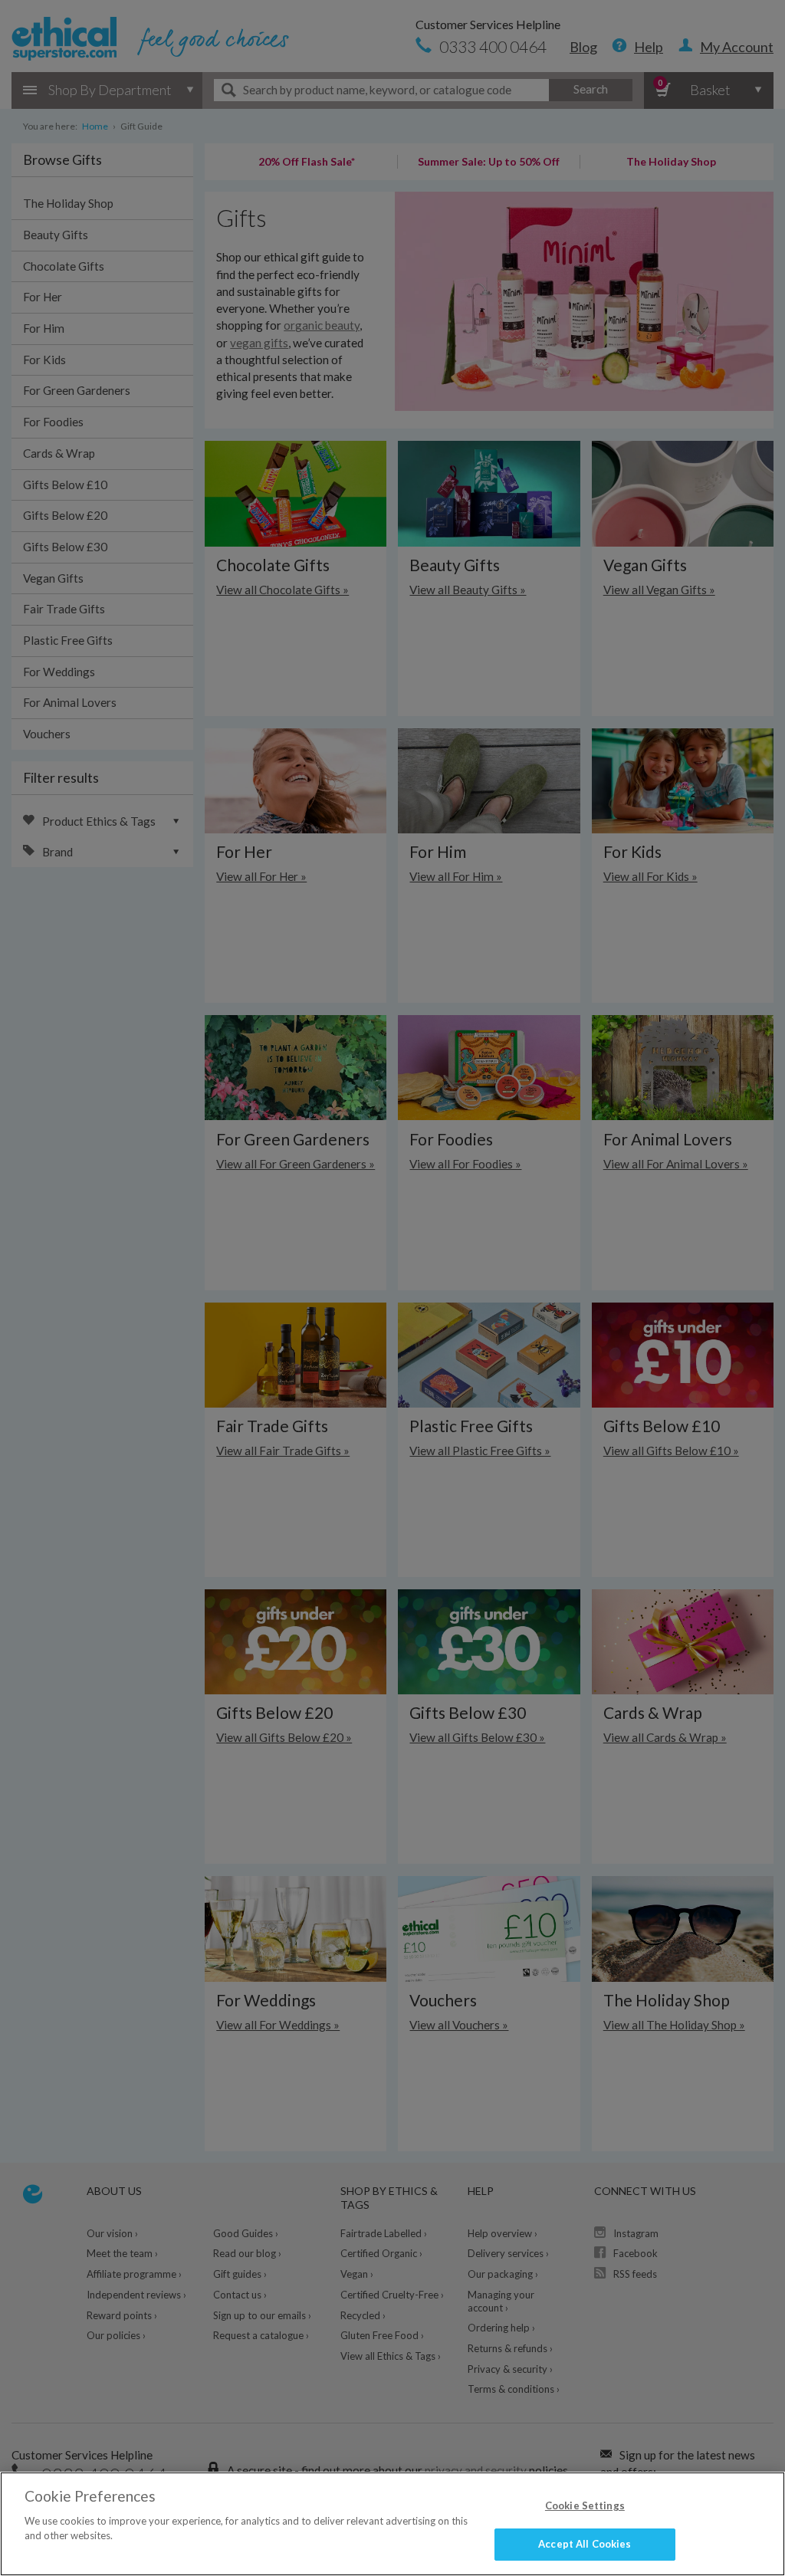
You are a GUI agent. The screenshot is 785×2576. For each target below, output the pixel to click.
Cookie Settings (585, 2505)
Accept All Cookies (585, 2544)
